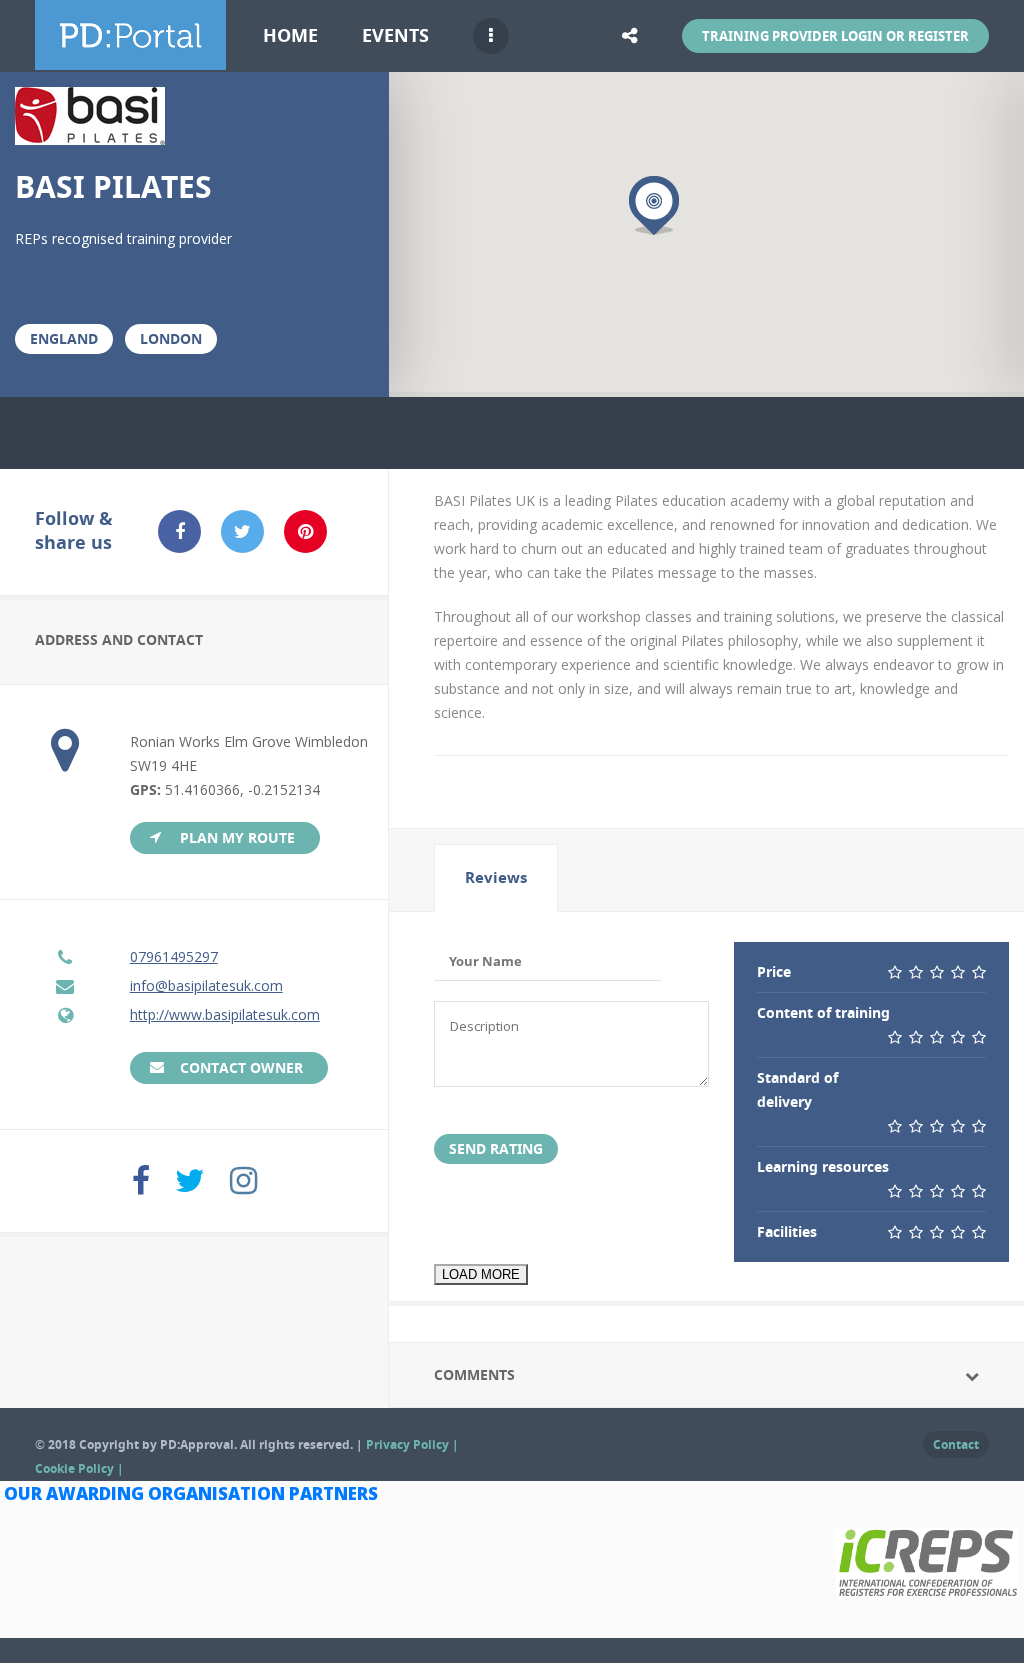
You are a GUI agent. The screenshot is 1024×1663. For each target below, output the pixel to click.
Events (395, 35)
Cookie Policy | (79, 1468)
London (171, 338)
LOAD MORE (481, 1274)
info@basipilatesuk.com (206, 985)
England (64, 338)
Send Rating (496, 1148)
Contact (956, 1444)
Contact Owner (241, 1067)
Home (290, 35)
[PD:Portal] (130, 58)
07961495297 (174, 956)
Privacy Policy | (412, 1444)
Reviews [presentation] (496, 877)
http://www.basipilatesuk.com (225, 1014)
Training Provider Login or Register (835, 36)
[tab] (496, 878)
